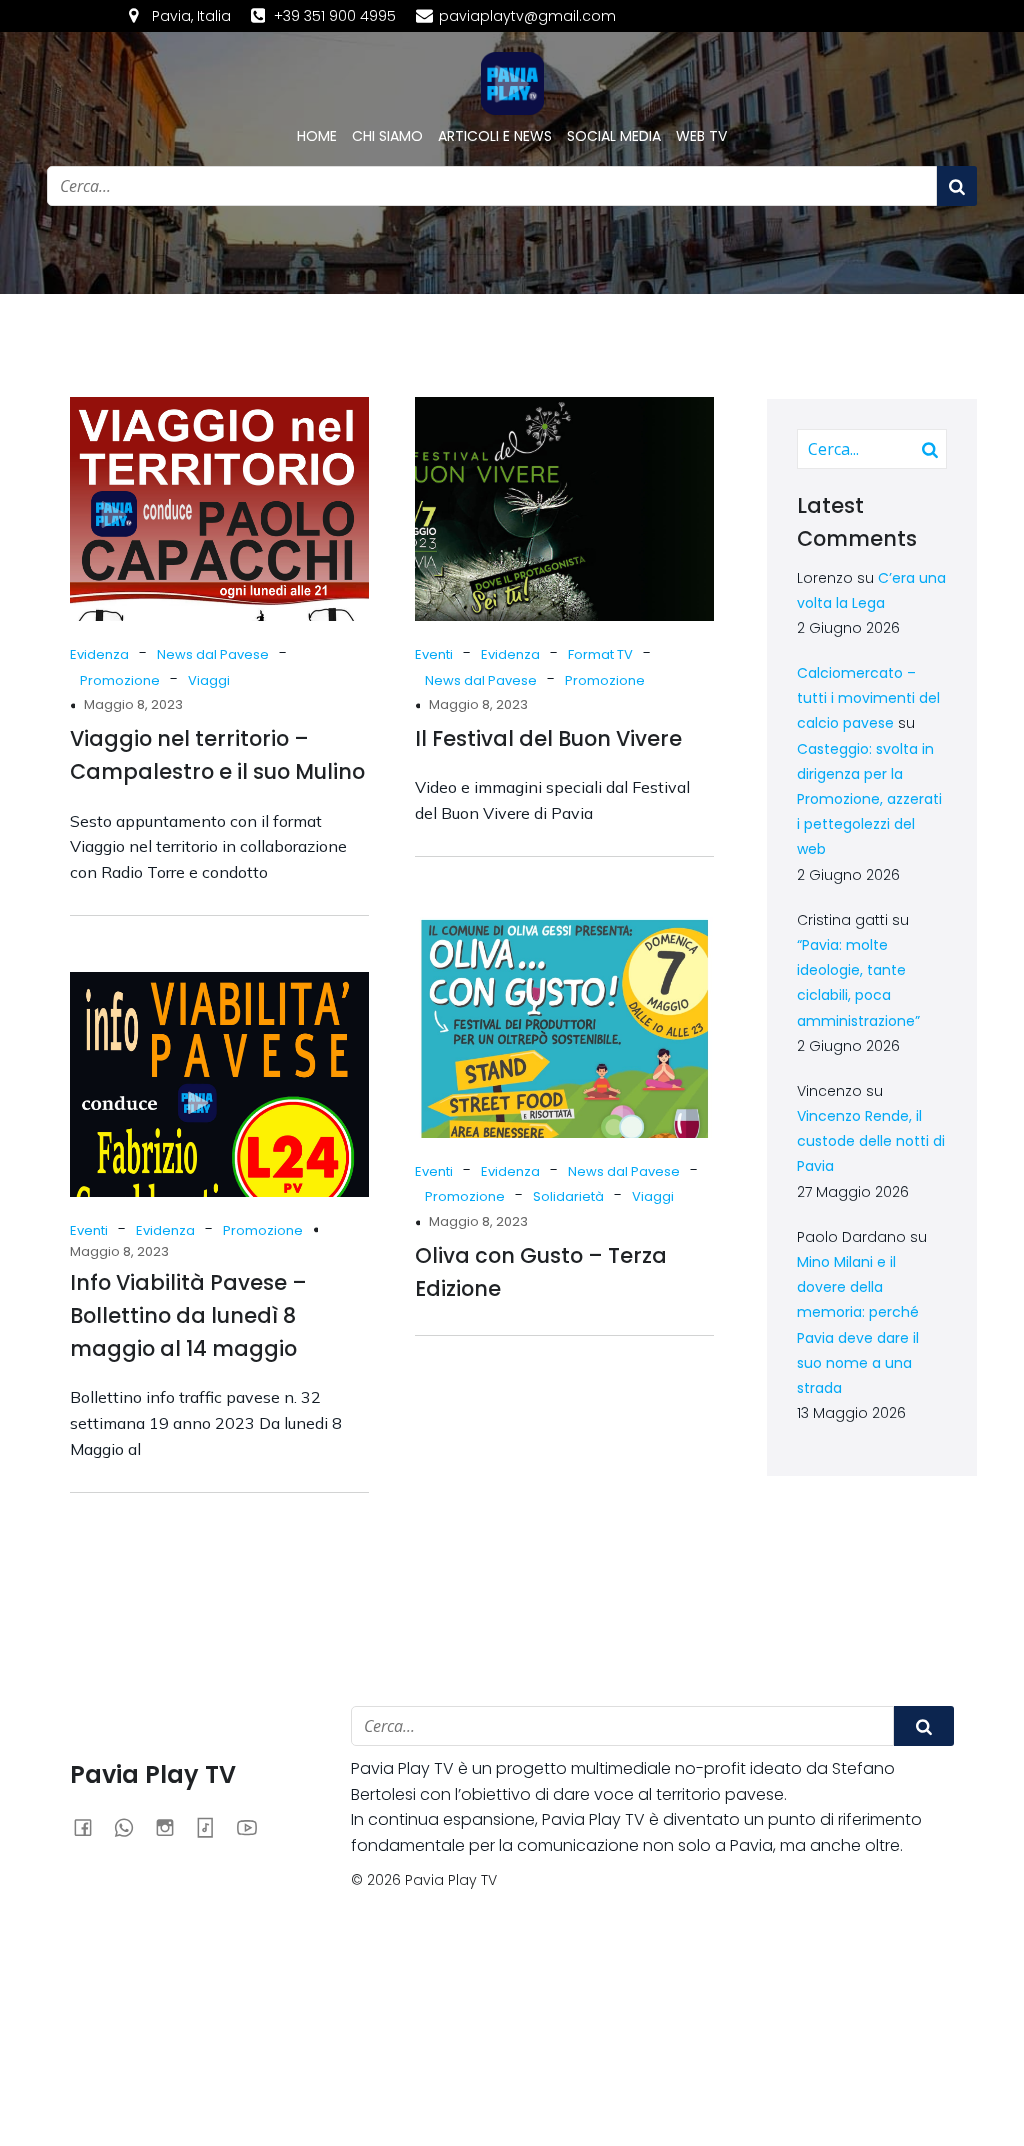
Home (317, 136)
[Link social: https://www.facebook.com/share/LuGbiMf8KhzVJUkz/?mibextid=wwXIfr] (90, 1827)
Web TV (701, 136)
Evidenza (99, 654)
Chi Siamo (387, 136)
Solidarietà (568, 1196)
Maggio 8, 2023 (133, 704)
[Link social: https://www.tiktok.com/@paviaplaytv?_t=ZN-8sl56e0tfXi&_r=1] (213, 1827)
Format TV (600, 654)
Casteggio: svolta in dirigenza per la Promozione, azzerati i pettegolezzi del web (869, 799)
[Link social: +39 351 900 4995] (131, 1827)
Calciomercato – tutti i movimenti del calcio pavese (868, 698)
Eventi (434, 654)
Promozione (120, 680)
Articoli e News (495, 136)
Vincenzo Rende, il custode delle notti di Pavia (871, 1141)
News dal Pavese (213, 654)
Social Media (614, 136)
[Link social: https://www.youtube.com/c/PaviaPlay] (254, 1827)
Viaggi (209, 680)
